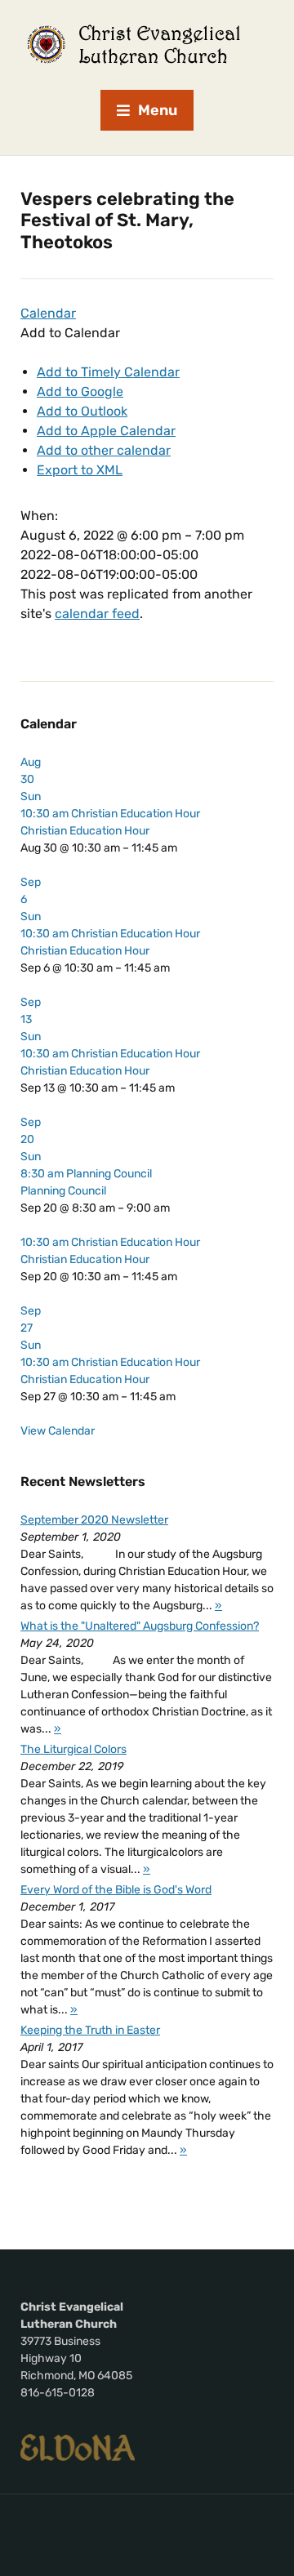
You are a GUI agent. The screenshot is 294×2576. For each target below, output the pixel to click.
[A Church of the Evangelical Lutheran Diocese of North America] (78, 2447)
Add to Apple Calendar (106, 431)
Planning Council (63, 1191)
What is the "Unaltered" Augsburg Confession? (140, 1626)
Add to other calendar (104, 450)
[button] (70, 333)
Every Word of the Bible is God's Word (116, 1890)
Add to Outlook (82, 411)
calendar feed (97, 614)
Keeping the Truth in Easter (90, 2030)
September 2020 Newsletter (94, 1520)
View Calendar (58, 1431)
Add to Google (80, 392)
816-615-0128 (58, 2393)
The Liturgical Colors (73, 1749)
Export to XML (80, 470)
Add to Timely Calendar (108, 372)
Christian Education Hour (85, 831)
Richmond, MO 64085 (76, 2376)
